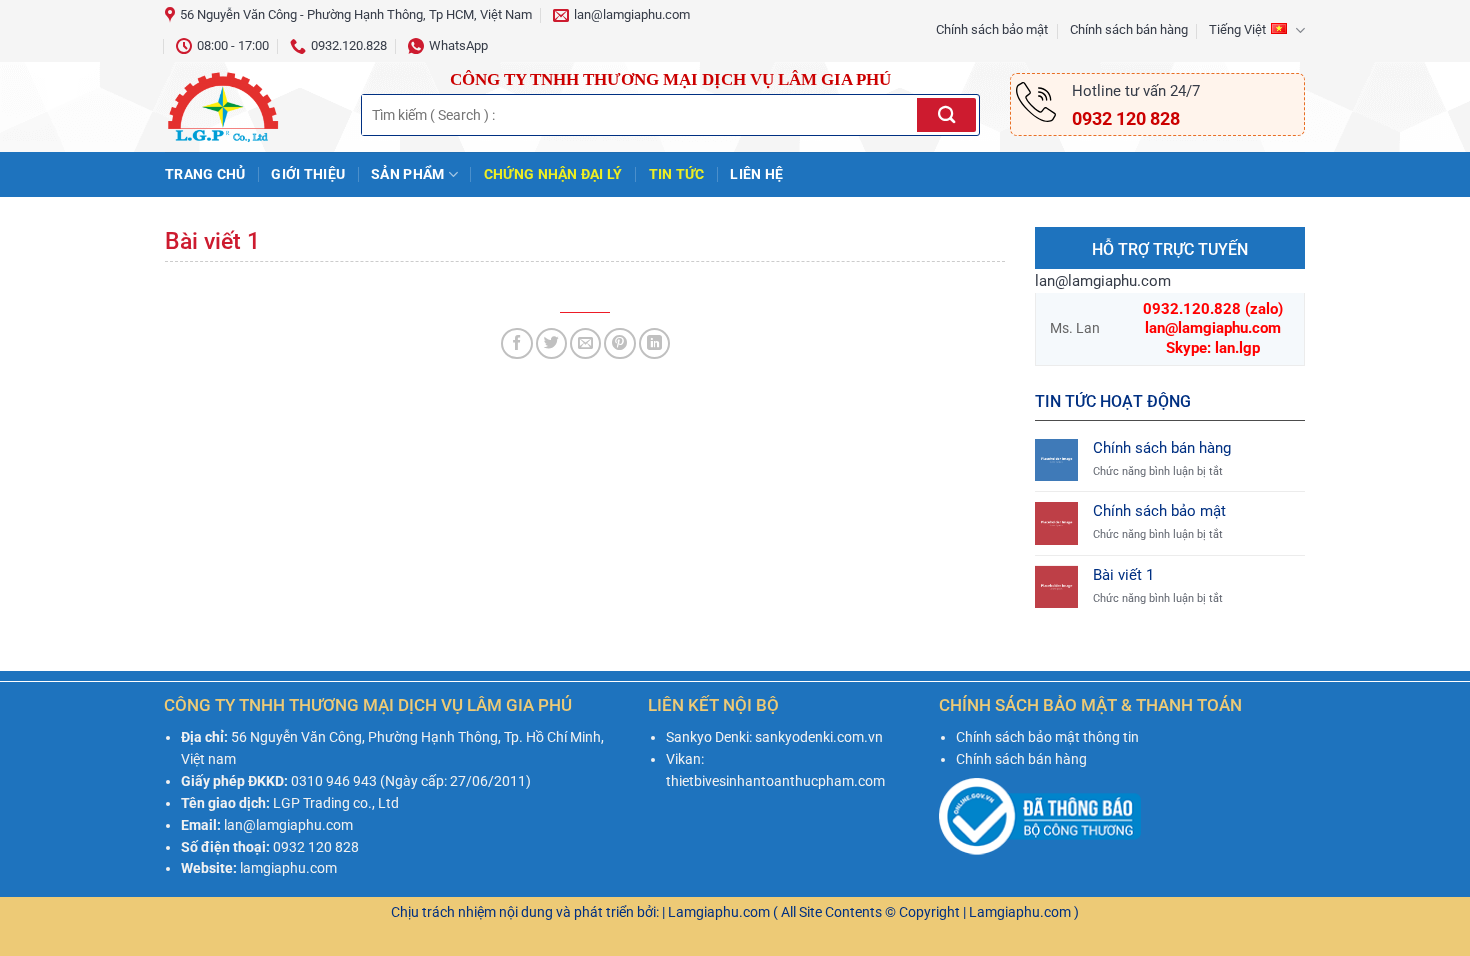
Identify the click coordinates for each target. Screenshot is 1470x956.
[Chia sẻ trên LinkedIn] (654, 343)
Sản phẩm (407, 174)
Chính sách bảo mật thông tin (1047, 737)
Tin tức (677, 174)
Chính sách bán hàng (1129, 29)
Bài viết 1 (1123, 575)
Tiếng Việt (1237, 29)
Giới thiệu (308, 174)
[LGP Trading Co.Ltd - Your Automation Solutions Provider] (248, 107)
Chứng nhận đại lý (553, 174)
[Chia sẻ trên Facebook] (516, 343)
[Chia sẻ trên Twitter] (551, 343)
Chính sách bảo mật (992, 29)
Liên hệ (756, 174)
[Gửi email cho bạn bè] (585, 343)
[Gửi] (946, 115)
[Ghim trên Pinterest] (619, 343)
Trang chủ (205, 174)
